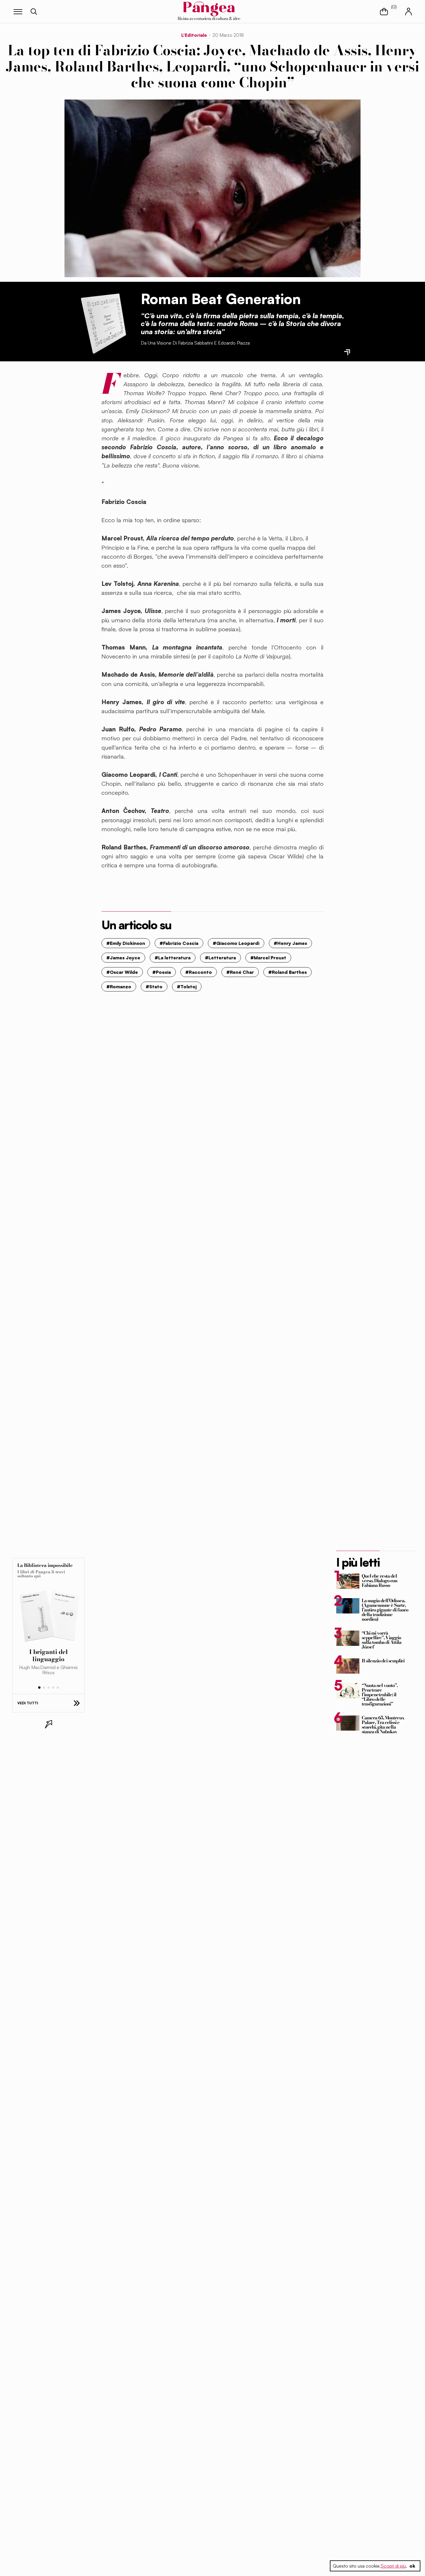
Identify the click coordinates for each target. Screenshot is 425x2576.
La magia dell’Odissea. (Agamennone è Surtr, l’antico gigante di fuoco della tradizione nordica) (385, 1610)
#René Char (240, 972)
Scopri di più (393, 2566)
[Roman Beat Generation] (103, 322)
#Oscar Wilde (122, 972)
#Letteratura (220, 958)
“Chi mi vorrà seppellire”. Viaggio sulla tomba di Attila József (381, 1640)
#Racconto (199, 972)
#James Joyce (123, 958)
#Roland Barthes (288, 972)
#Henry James (290, 943)
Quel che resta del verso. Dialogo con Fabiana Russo (379, 1580)
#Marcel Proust (268, 958)
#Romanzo (119, 987)
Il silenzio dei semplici (383, 1661)
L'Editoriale (194, 35)
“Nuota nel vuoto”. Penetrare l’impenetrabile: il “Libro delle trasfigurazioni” (380, 1694)
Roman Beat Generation (221, 299)
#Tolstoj (187, 987)
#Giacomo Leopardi (236, 943)
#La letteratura (173, 958)
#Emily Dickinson (126, 943)
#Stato (154, 987)
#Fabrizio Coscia (179, 943)
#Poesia (162, 972)
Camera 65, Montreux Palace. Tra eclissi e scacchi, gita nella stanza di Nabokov (383, 1725)
